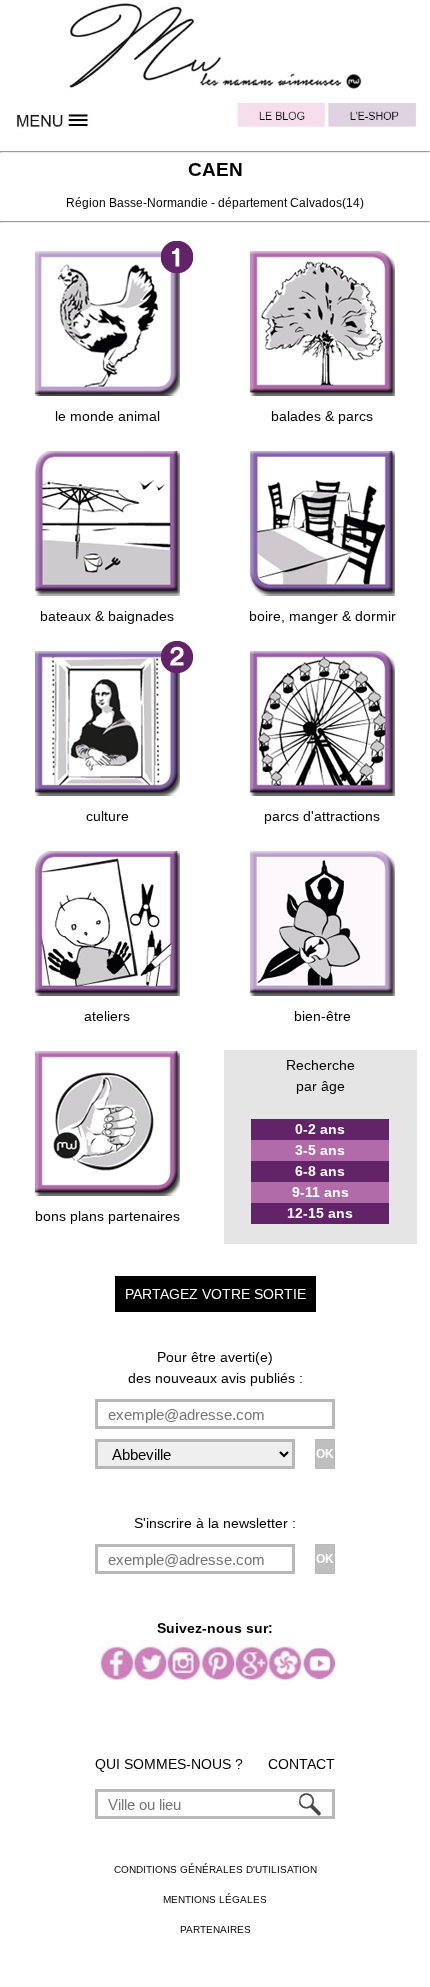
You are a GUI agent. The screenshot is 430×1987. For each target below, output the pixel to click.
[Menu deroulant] (54, 120)
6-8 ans (320, 1171)
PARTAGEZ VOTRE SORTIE (215, 1294)
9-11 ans (320, 1192)
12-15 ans (320, 1213)
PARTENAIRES (215, 1929)
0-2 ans (320, 1129)
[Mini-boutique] (376, 120)
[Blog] (282, 120)
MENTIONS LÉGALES (215, 1899)
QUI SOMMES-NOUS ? (169, 1764)
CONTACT (301, 1764)
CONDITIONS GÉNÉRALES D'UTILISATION (215, 1869)
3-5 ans (320, 1150)
